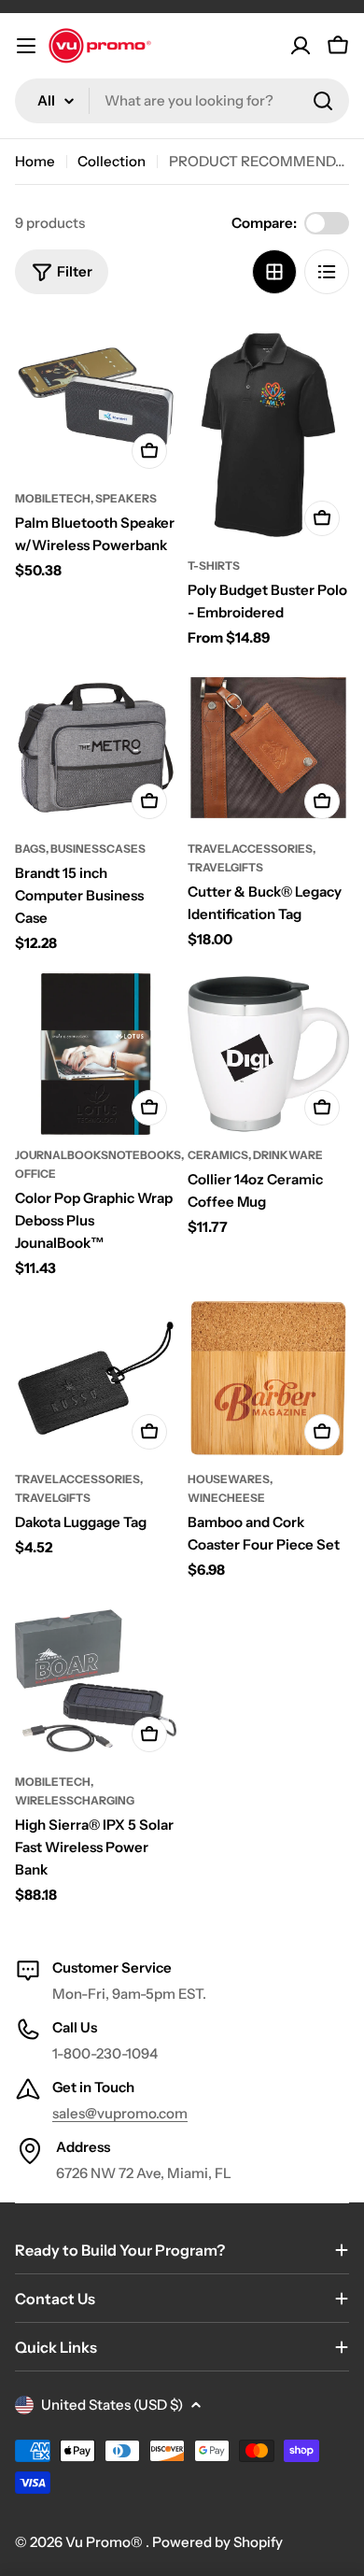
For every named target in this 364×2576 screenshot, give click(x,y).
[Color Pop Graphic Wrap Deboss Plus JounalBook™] (96, 1054)
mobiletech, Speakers (86, 498)
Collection (112, 161)
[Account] (301, 46)
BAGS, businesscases (80, 849)
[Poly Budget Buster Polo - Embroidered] (268, 431)
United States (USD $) (112, 2405)
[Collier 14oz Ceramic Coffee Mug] (268, 1054)
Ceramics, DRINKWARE (255, 1155)
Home (35, 161)
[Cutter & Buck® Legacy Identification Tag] (268, 748)
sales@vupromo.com (120, 2113)
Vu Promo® (105, 2542)
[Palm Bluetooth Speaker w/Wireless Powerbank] (96, 397)
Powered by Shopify (217, 2542)
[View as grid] (274, 272)
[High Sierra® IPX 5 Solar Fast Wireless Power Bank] (96, 1681)
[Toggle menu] (26, 46)
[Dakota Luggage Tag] (96, 1378)
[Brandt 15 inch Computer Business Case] (96, 748)
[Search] (323, 101)
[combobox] (182, 101)
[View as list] (327, 272)
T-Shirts (214, 566)
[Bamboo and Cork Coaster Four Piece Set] (268, 1378)
